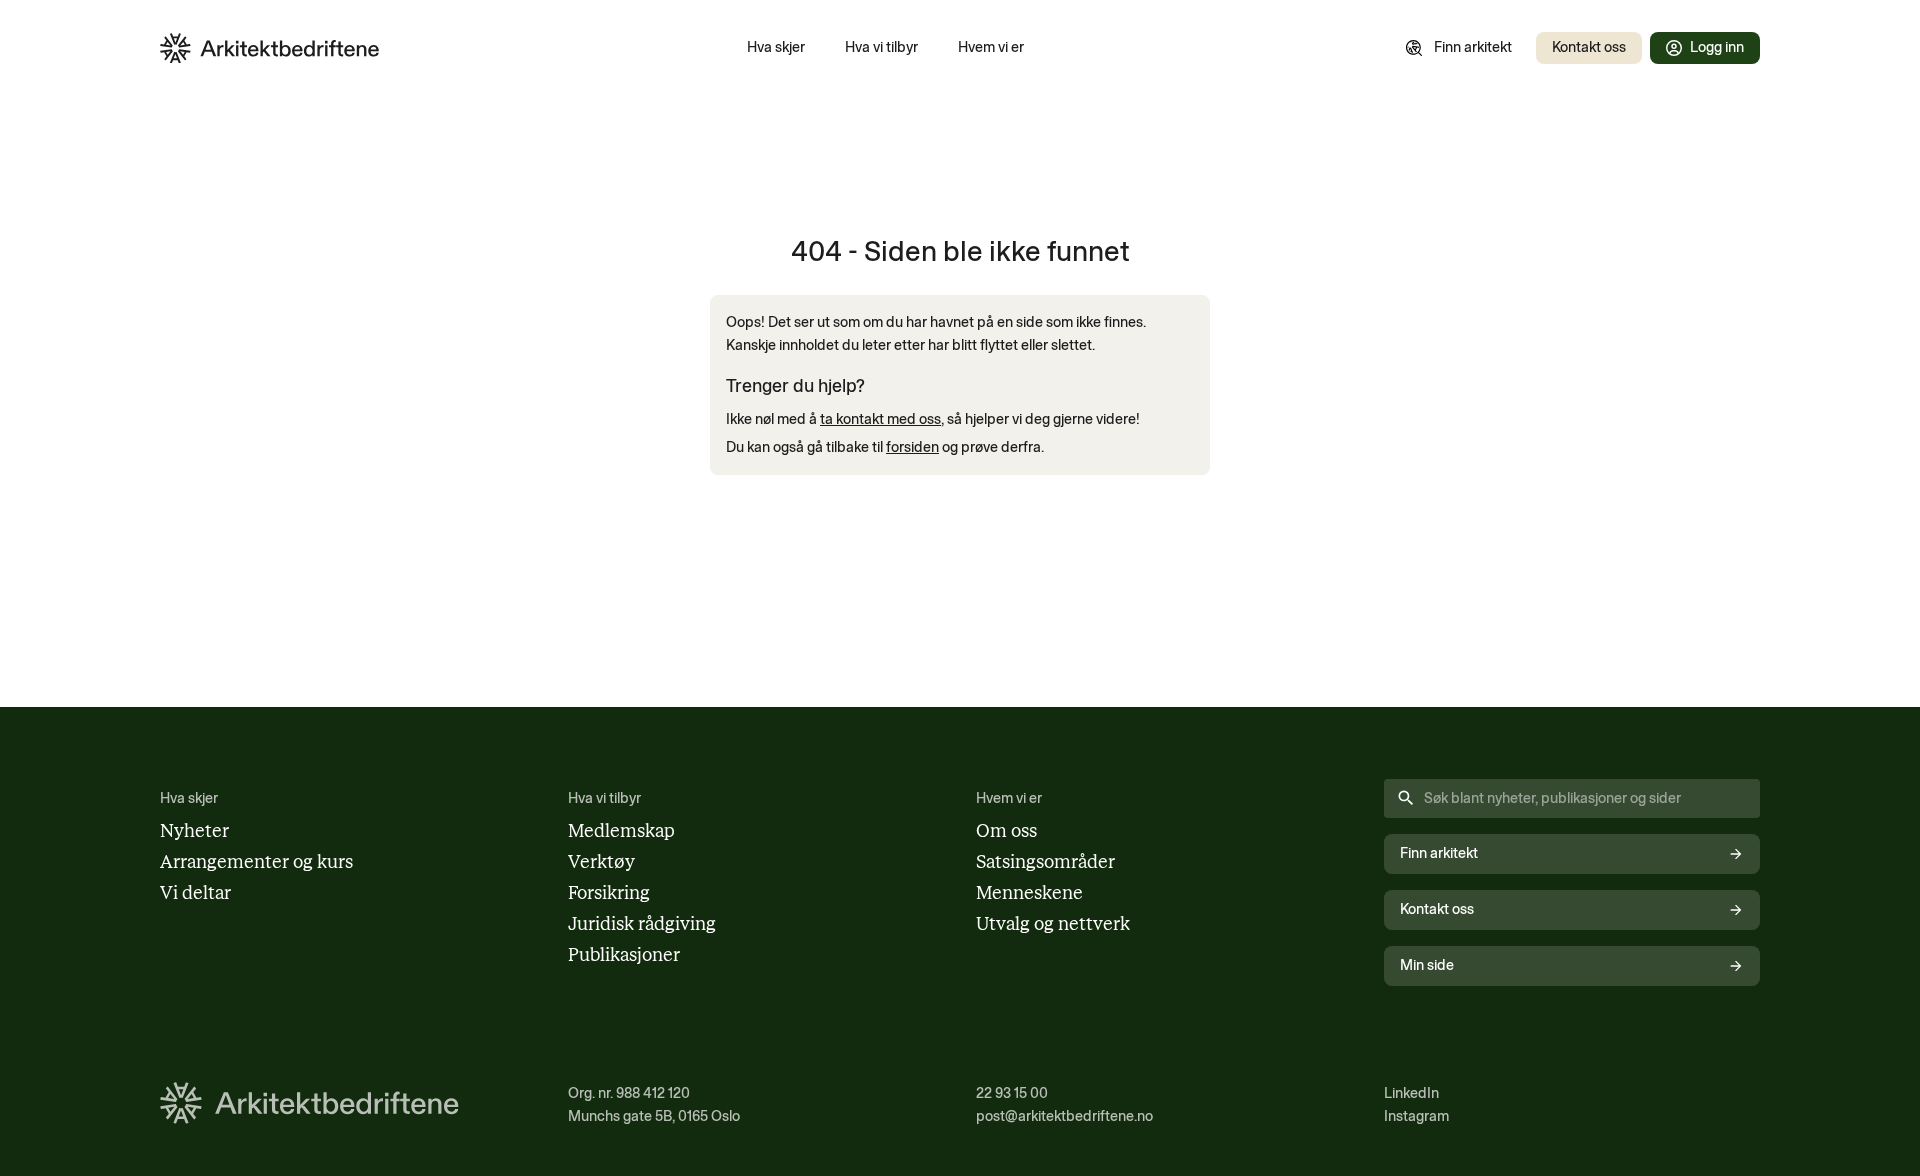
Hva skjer (776, 47)
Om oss (1006, 831)
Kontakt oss (1589, 47)
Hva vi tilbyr (881, 47)
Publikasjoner (624, 955)
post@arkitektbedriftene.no (1064, 1116)
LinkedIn (1411, 1093)
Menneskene (1029, 893)
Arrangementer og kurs (256, 862)
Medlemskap (621, 831)
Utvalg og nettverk (1053, 924)
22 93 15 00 (1012, 1093)
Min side (1427, 965)
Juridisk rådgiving (642, 924)
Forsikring (609, 893)
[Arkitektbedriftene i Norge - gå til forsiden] (270, 48)
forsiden (912, 447)
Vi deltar (195, 893)
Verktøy (601, 862)
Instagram (1416, 1116)
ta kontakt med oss (880, 419)
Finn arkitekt (1473, 47)
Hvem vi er (991, 47)
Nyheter (194, 831)
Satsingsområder (1045, 862)
